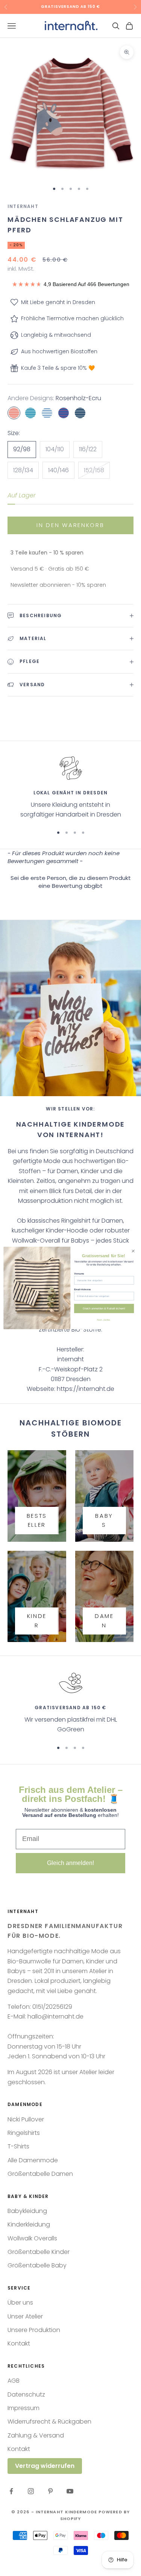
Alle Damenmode (33, 2160)
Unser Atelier (25, 2316)
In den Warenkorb (70, 525)
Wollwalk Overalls (32, 2238)
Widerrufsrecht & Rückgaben (49, 2422)
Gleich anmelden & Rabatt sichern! (104, 1308)
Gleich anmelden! (70, 1863)
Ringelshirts (24, 2133)
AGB (14, 2381)
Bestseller (37, 1520)
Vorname (79, 1274)
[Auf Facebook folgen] (11, 2491)
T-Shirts (18, 2146)
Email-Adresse (83, 1289)
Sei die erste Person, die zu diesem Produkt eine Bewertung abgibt (71, 882)
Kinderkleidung (29, 2224)
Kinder (37, 1621)
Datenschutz (26, 2394)
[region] (70, 788)
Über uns (20, 2303)
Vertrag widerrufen (45, 2466)
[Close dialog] (133, 1251)
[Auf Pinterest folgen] (50, 2491)
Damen (104, 1621)
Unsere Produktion (34, 2330)
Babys (104, 1520)
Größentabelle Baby (37, 2265)
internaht (23, 206)
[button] (70, 881)
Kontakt (19, 2343)
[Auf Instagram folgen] (31, 2491)
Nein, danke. (104, 1319)
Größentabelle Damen (40, 2174)
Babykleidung (27, 2211)
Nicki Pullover (26, 2119)
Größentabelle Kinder (39, 2252)
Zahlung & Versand (36, 2435)
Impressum (23, 2408)
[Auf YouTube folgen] (70, 2491)
